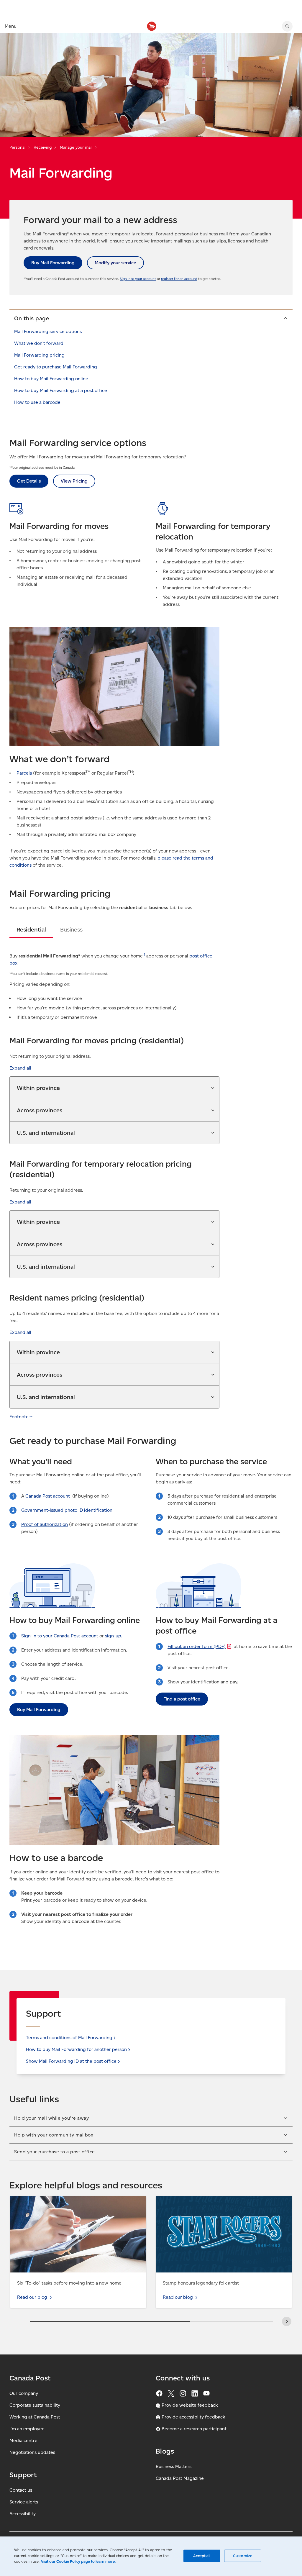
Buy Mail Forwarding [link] (53, 263)
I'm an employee (27, 2429)
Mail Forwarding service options (48, 331)
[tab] (31, 929)
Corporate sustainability (35, 2405)
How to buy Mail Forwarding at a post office (61, 390)
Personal (17, 147)
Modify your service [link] (115, 263)
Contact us (21, 2490)
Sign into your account (138, 279)
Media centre (23, 2440)
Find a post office (182, 1699)
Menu (11, 26)
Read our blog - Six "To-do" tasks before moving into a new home (73, 2203)
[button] (151, 318)
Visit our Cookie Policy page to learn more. (78, 2561)
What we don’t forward (39, 343)
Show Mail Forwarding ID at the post (71, 2061)
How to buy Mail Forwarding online (51, 379)
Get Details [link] (29, 481)
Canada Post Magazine (180, 2478)
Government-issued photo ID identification (67, 1510)
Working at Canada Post (35, 2417)
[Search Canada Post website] (287, 26)
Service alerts (24, 2502)
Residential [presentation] (31, 929)
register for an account (179, 279)
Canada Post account (48, 1496)
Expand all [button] (20, 1068)
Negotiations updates (32, 2452)
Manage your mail (76, 147)
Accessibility (23, 2514)
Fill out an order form (197, 1646)
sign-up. (114, 1636)
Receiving (43, 147)
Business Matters (174, 2466)
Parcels (24, 773)
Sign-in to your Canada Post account (60, 1636)
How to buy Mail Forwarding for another (76, 2049)
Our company (24, 2393)
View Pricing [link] (74, 481)
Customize (243, 2556)
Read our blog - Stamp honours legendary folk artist (211, 2199)
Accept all (202, 2556)
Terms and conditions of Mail (69, 2038)
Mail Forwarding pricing (39, 355)
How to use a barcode (37, 402)
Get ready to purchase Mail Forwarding (56, 367)
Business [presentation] (71, 929)
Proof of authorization (45, 1524)
